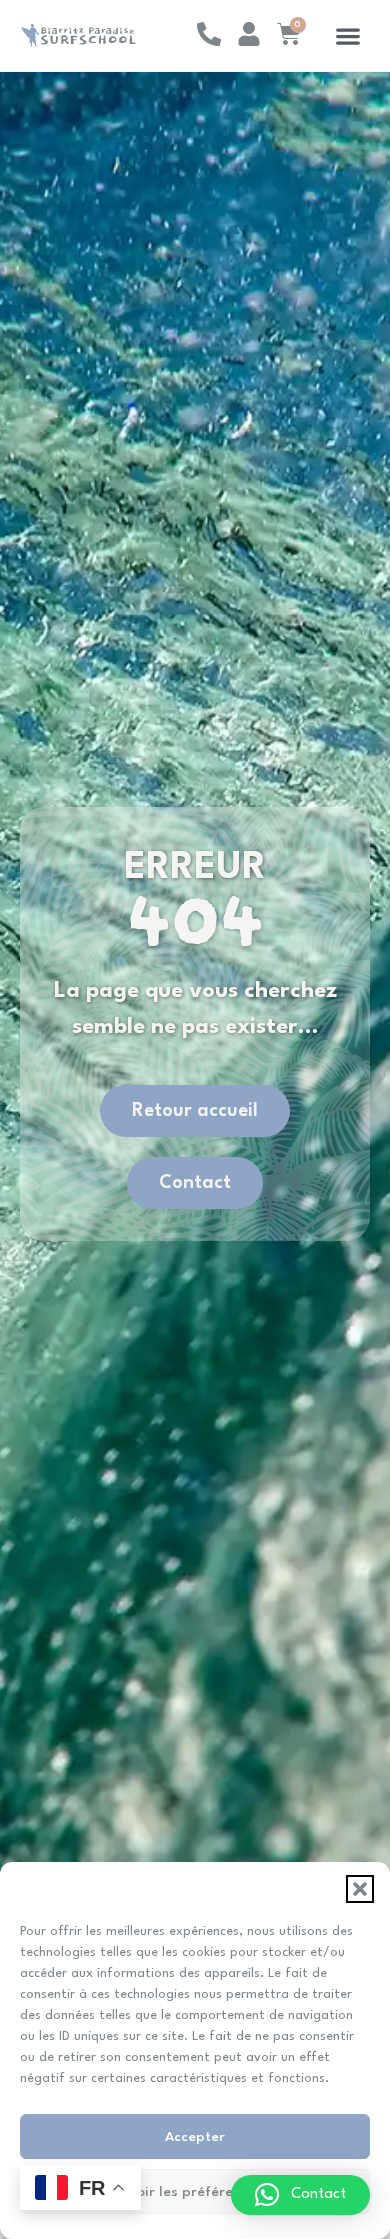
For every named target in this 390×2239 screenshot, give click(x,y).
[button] (360, 1889)
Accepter (195, 2137)
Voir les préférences (195, 2192)
